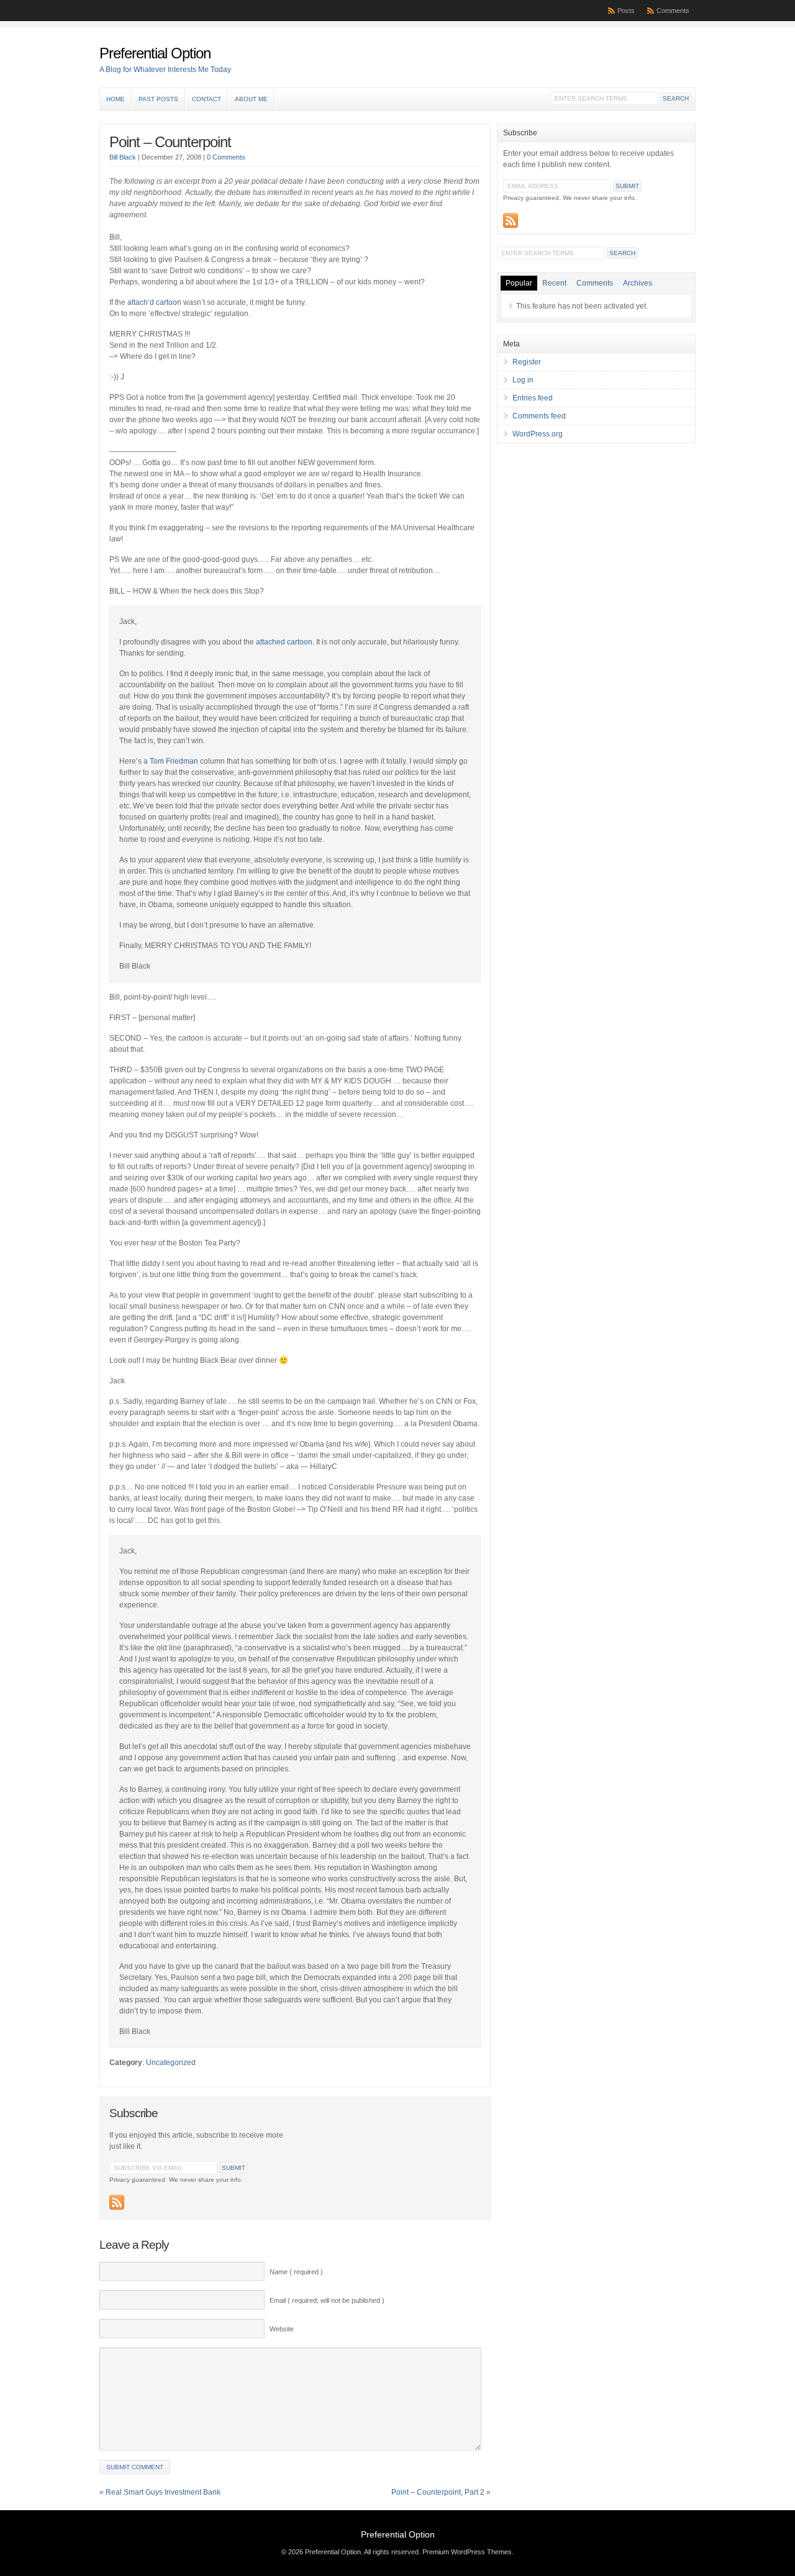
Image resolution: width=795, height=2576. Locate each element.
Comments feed (539, 416)
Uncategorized (171, 2063)
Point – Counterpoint (170, 142)
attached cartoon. (285, 642)
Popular (519, 283)
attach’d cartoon (154, 302)
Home (116, 99)
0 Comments (226, 157)
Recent (554, 283)
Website (282, 2329)
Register (527, 362)
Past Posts (158, 99)
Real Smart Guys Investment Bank (163, 2492)
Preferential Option (155, 53)
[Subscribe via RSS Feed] (117, 2202)
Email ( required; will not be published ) (327, 2300)
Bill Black (123, 157)
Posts (626, 11)
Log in (523, 380)
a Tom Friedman (172, 761)
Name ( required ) (296, 2272)
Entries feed (533, 398)
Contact (207, 99)
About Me (251, 99)
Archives (638, 283)
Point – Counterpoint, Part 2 (438, 2492)
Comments (673, 11)
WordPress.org (538, 434)
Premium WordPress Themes (467, 2552)
